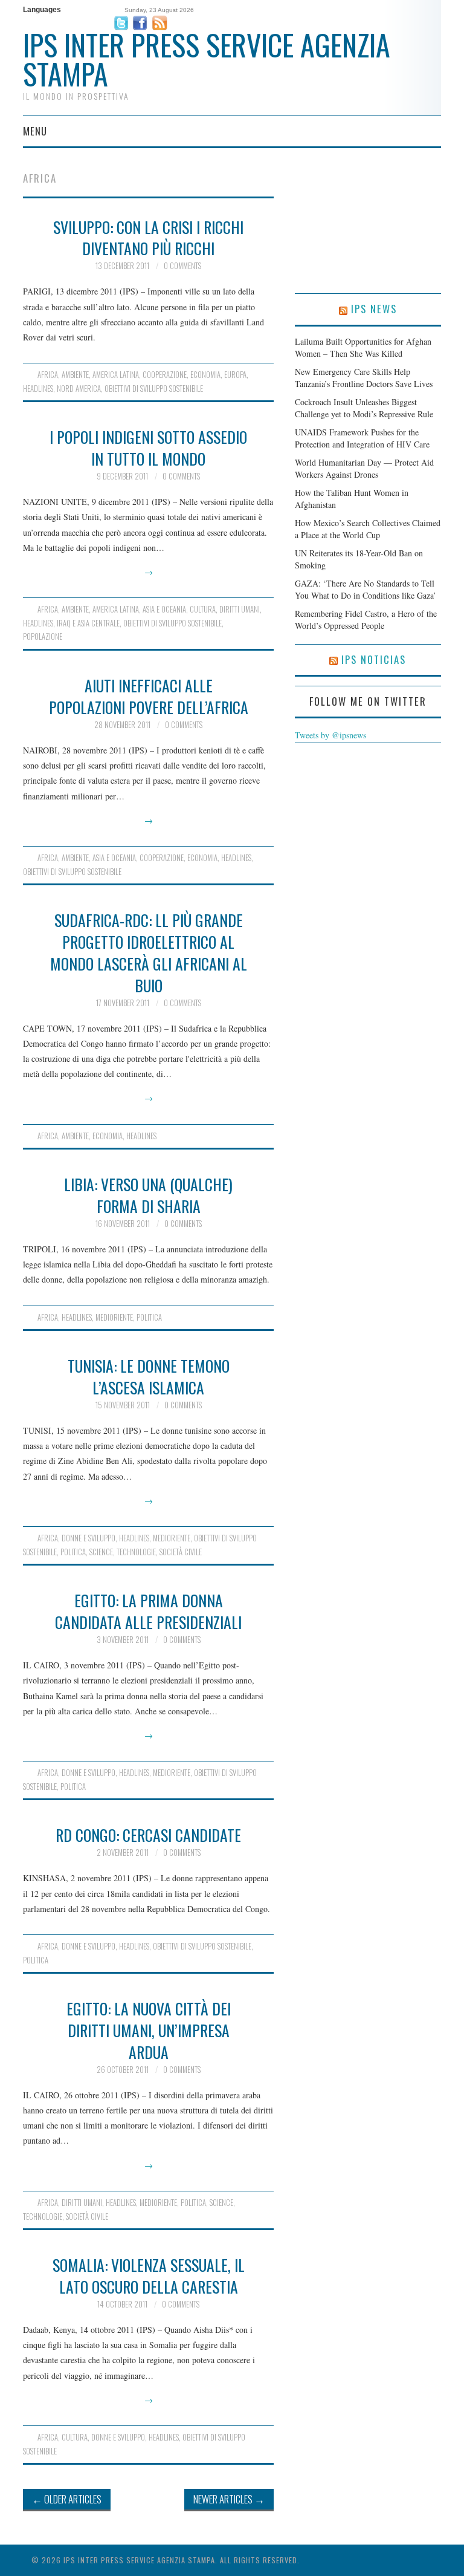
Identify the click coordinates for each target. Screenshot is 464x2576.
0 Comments (182, 266)
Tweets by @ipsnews (330, 735)
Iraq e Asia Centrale (88, 623)
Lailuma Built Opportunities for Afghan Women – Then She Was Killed (363, 347)
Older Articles (67, 2499)
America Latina (116, 375)
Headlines (38, 389)
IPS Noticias (374, 659)
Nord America (79, 389)
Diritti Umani (240, 609)
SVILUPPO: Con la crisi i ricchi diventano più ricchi (148, 238)
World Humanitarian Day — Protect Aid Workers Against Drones (364, 468)
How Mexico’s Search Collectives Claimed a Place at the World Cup (368, 529)
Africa (48, 375)
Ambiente (75, 375)
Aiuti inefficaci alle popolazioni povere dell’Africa (149, 696)
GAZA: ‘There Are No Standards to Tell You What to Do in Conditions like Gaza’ (366, 589)
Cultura (203, 609)
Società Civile (181, 1552)
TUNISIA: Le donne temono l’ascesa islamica (149, 1376)
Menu (35, 131)
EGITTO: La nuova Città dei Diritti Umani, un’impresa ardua (149, 2030)
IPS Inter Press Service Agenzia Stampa (207, 59)
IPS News (374, 309)
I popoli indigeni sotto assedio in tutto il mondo (148, 447)
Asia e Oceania (164, 609)
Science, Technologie (123, 1552)
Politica (149, 1317)
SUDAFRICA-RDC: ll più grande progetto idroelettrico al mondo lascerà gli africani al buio (149, 952)
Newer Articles (229, 2499)
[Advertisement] (368, 233)
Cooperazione (165, 375)
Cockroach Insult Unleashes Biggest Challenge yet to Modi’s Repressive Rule (364, 408)
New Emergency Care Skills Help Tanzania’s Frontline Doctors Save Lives (364, 378)
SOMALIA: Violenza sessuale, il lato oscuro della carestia (149, 2275)
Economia (205, 375)
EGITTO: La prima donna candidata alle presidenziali (148, 1611)
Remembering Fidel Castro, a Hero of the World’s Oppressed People (366, 620)
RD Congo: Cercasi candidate (148, 1835)
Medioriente (114, 1317)
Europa (235, 375)
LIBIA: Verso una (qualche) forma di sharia (148, 1195)
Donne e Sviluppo (89, 1538)
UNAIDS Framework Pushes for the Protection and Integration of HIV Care (362, 438)
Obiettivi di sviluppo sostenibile (154, 389)
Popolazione (43, 636)
